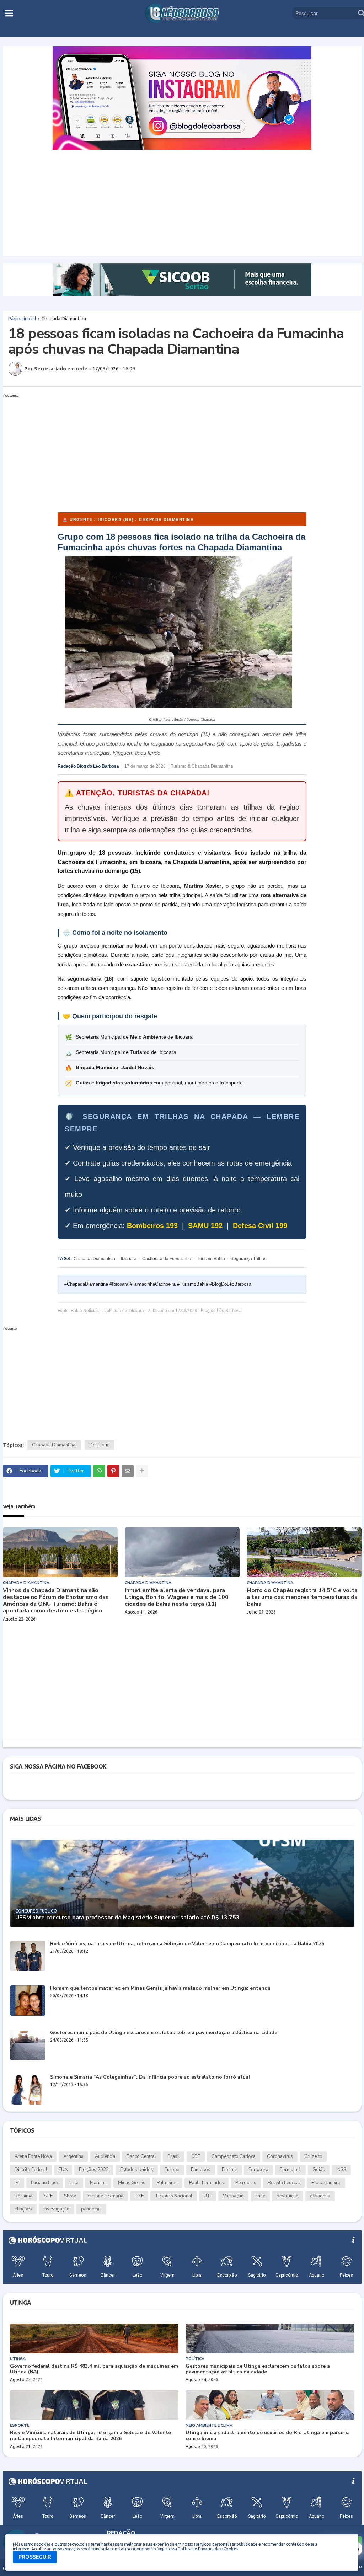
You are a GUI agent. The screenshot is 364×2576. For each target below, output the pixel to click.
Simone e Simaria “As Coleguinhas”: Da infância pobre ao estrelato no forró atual (150, 2077)
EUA (63, 2170)
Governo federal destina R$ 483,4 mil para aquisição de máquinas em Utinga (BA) (94, 2369)
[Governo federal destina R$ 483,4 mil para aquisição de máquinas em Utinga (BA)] (94, 2338)
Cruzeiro (313, 2156)
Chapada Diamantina (64, 319)
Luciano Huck (45, 2183)
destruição (288, 2196)
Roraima (23, 2196)
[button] (9, 13)
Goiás (319, 2170)
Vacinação (233, 2196)
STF (48, 2196)
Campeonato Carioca (234, 2156)
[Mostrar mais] (142, 1471)
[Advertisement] (182, 203)
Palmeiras (167, 2183)
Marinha (98, 2183)
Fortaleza (258, 2170)
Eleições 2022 (94, 2170)
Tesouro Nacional (174, 2196)
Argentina (73, 2156)
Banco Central (141, 2156)
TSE (139, 2196)
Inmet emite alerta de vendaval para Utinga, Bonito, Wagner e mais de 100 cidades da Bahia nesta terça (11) (177, 1598)
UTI (208, 2196)
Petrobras (246, 2183)
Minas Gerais (132, 2183)
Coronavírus (280, 2156)
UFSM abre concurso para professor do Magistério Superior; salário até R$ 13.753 (127, 1918)
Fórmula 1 (290, 2170)
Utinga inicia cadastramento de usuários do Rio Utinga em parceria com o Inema (268, 2436)
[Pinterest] (113, 1471)
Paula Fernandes (207, 2183)
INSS (341, 2170)
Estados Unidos (137, 2170)
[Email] (128, 1471)
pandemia (91, 2209)
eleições (23, 2209)
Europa (172, 2170)
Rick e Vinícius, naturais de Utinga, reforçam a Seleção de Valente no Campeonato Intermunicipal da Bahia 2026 (187, 1944)
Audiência (105, 2156)
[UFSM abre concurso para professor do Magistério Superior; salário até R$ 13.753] (182, 1883)
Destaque (99, 1445)
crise (260, 2196)
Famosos (201, 2170)
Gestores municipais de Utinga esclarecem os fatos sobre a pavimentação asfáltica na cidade (164, 2033)
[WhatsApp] (99, 1471)
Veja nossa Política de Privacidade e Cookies (198, 2549)
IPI (17, 2183)
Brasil (174, 2156)
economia (320, 2196)
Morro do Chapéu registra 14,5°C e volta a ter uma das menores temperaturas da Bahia (302, 1598)
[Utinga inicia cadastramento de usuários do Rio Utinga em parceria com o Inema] (270, 2405)
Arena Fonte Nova (33, 2156)
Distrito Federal (31, 2170)
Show (70, 2196)
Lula (74, 2183)
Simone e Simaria (105, 2196)
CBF (196, 2156)
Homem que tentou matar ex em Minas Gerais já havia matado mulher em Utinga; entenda (160, 1988)
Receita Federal (284, 2183)
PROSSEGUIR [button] (35, 2557)
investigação (57, 2209)
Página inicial (22, 319)
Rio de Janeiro (326, 2183)
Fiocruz (229, 2170)
